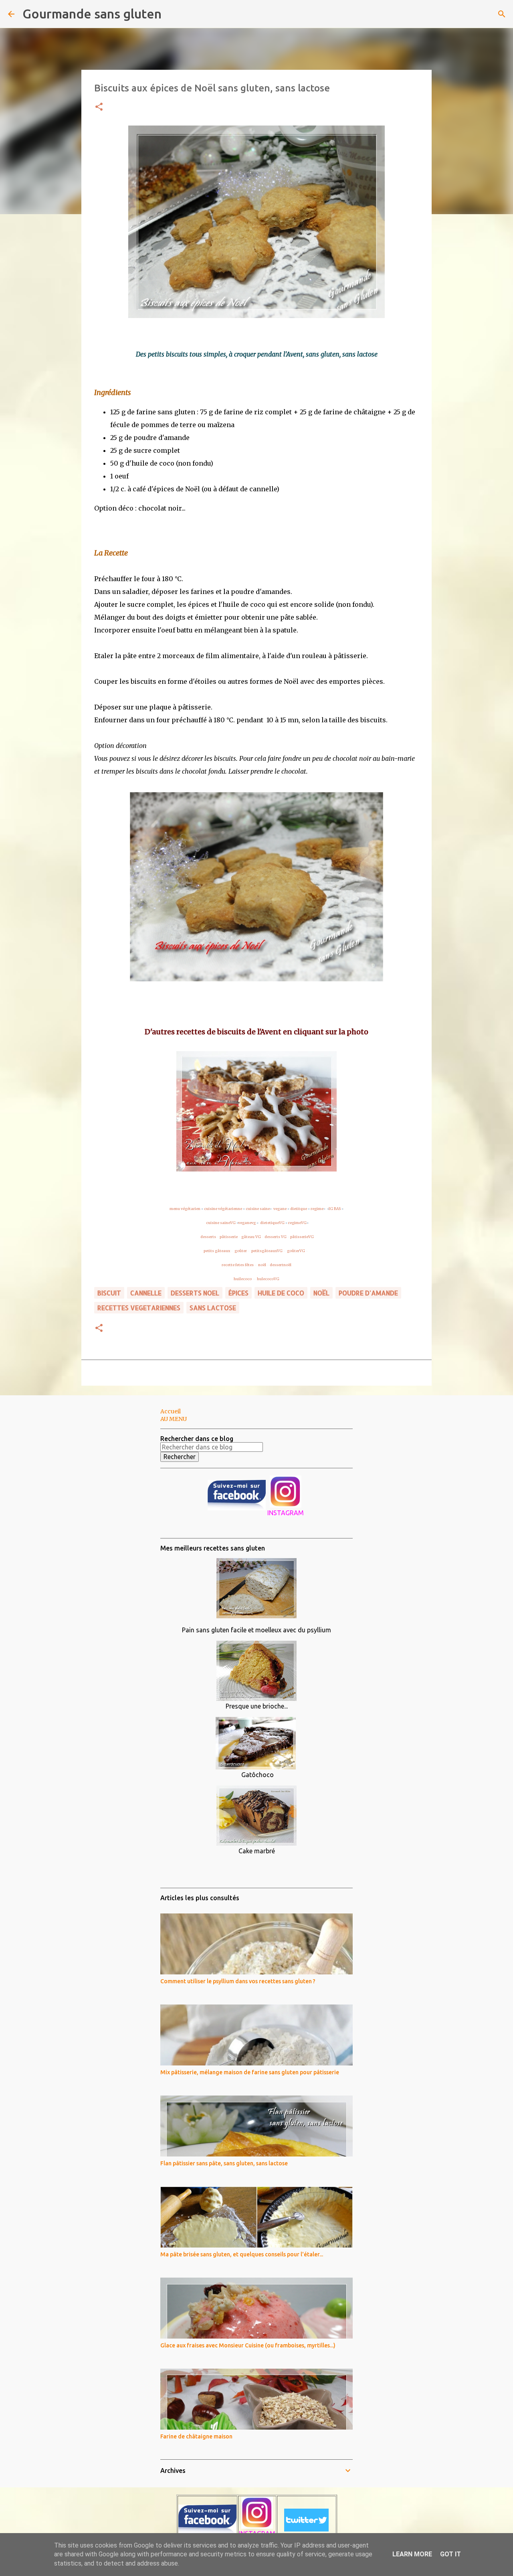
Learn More (412, 2554)
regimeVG (297, 1223)
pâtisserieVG (302, 1237)
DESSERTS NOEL (195, 1293)
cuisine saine (258, 1209)
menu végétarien (185, 1209)
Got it (450, 2554)
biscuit (109, 1293)
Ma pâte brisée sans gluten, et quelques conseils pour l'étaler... (242, 2254)
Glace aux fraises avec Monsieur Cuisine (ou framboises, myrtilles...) (248, 2345)
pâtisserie (229, 1237)
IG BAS (335, 1209)
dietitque (299, 1209)
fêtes (250, 1265)
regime (317, 1209)
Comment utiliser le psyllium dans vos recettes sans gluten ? (238, 1981)
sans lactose (213, 1308)
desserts (208, 1237)
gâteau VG (251, 1237)
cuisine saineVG (221, 1223)
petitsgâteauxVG (267, 1251)
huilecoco (243, 1279)
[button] (99, 107)
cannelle (146, 1293)
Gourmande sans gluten (92, 14)
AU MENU (174, 1419)
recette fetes (233, 1265)
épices (238, 1293)
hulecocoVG (269, 1279)
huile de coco (281, 1293)
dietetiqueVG (272, 1223)
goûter (241, 1251)
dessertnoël (281, 1265)
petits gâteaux (217, 1251)
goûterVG (296, 1251)
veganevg (247, 1223)
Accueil (171, 1411)
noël (262, 1265)
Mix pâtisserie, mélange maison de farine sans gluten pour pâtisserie (250, 2072)
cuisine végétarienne (223, 1209)
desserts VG (276, 1237)
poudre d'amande (368, 1293)
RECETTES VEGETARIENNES (139, 1308)
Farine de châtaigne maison (196, 2436)
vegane (280, 1209)
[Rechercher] (173, 14)
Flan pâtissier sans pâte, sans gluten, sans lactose (224, 2163)
